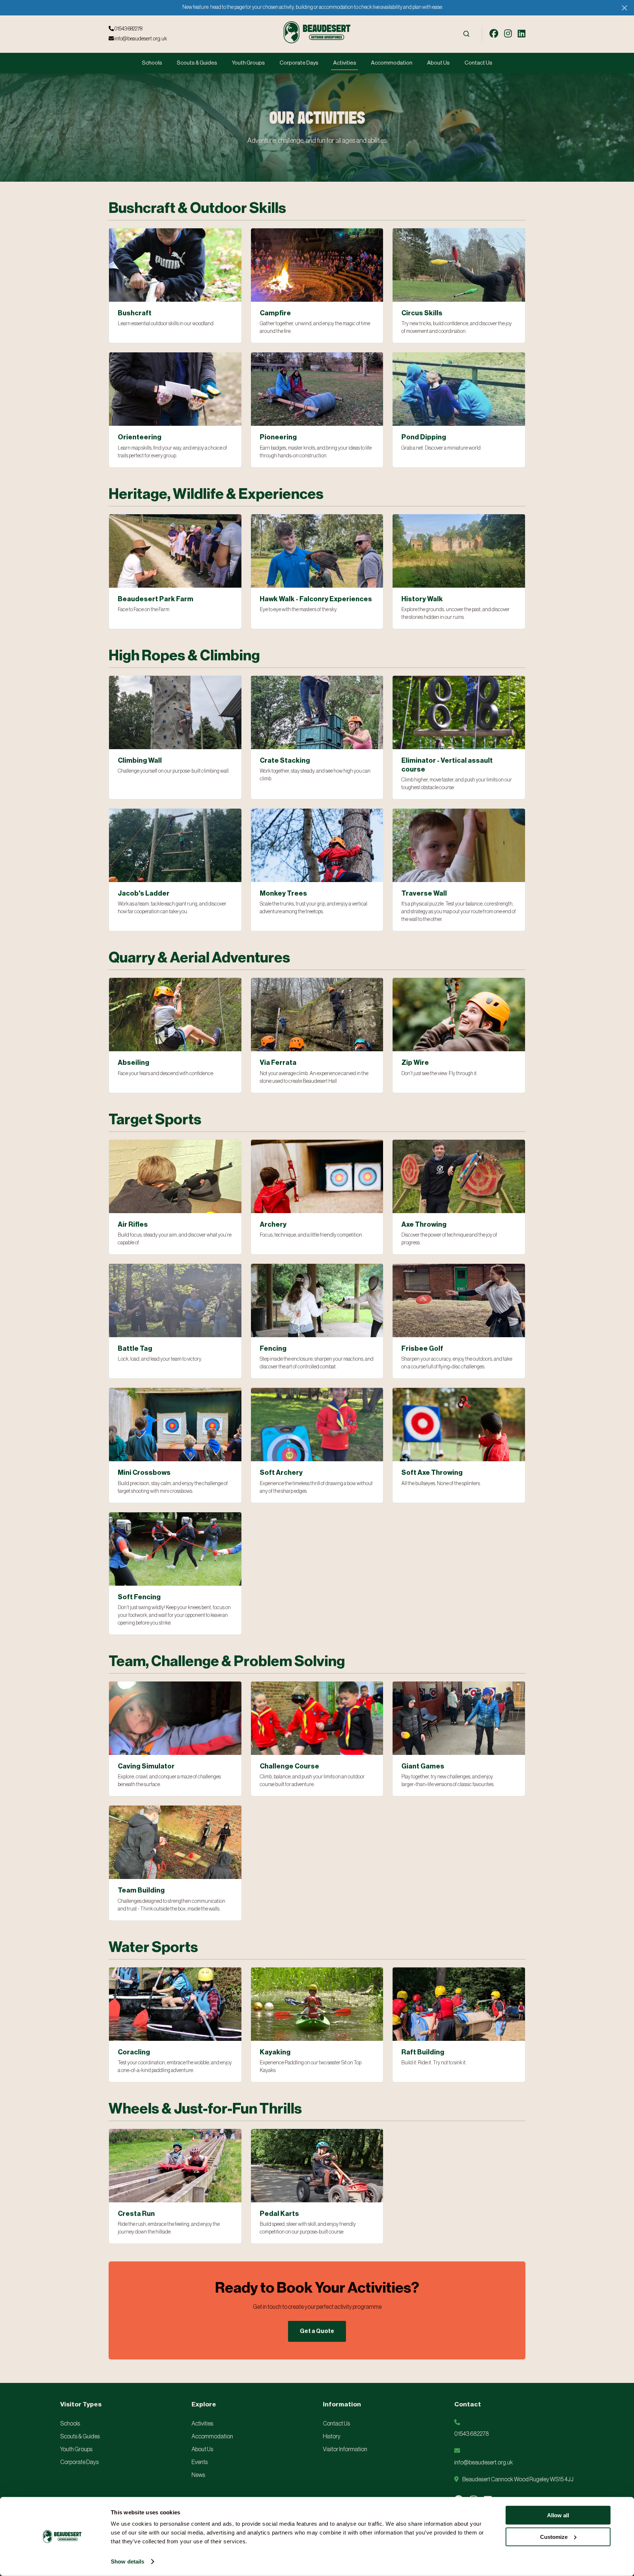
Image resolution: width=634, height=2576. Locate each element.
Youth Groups (248, 63)
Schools (152, 63)
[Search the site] (466, 34)
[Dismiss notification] (624, 8)
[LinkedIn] (522, 34)
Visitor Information (345, 2449)
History (332, 2437)
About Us (438, 63)
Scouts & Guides (197, 63)
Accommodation (392, 63)
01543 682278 (128, 29)
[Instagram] (508, 34)
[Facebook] (494, 34)
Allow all (558, 2515)
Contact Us (478, 63)
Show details (127, 2562)
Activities (345, 63)
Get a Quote (317, 2331)
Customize (554, 2537)
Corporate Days (299, 63)
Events (200, 2462)
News (198, 2475)
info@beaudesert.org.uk (140, 39)
